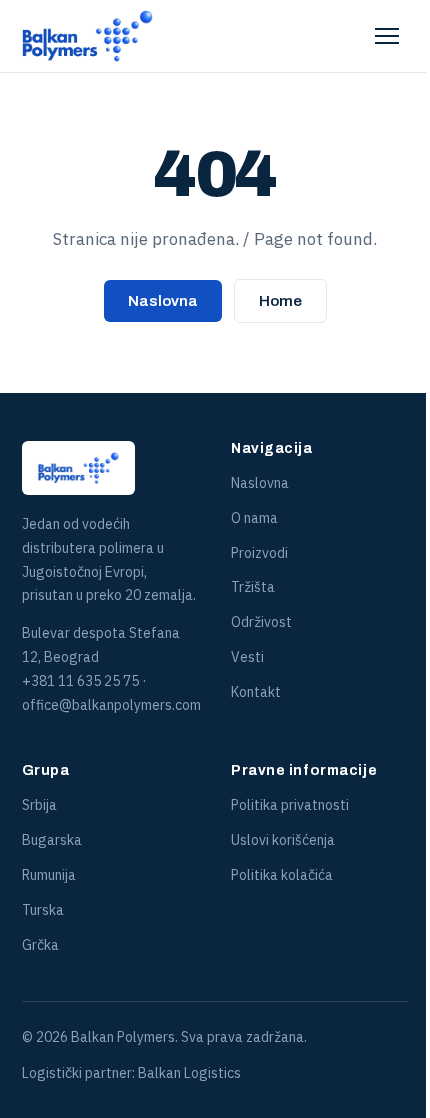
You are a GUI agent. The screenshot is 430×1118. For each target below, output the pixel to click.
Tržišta (253, 587)
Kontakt (256, 692)
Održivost (261, 622)
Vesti (247, 657)
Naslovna (163, 301)
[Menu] (387, 36)
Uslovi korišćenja (283, 840)
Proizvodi (259, 553)
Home (280, 301)
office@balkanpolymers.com (111, 705)
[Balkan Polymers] (88, 36)
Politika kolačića (282, 875)
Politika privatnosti (290, 805)
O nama (254, 518)
